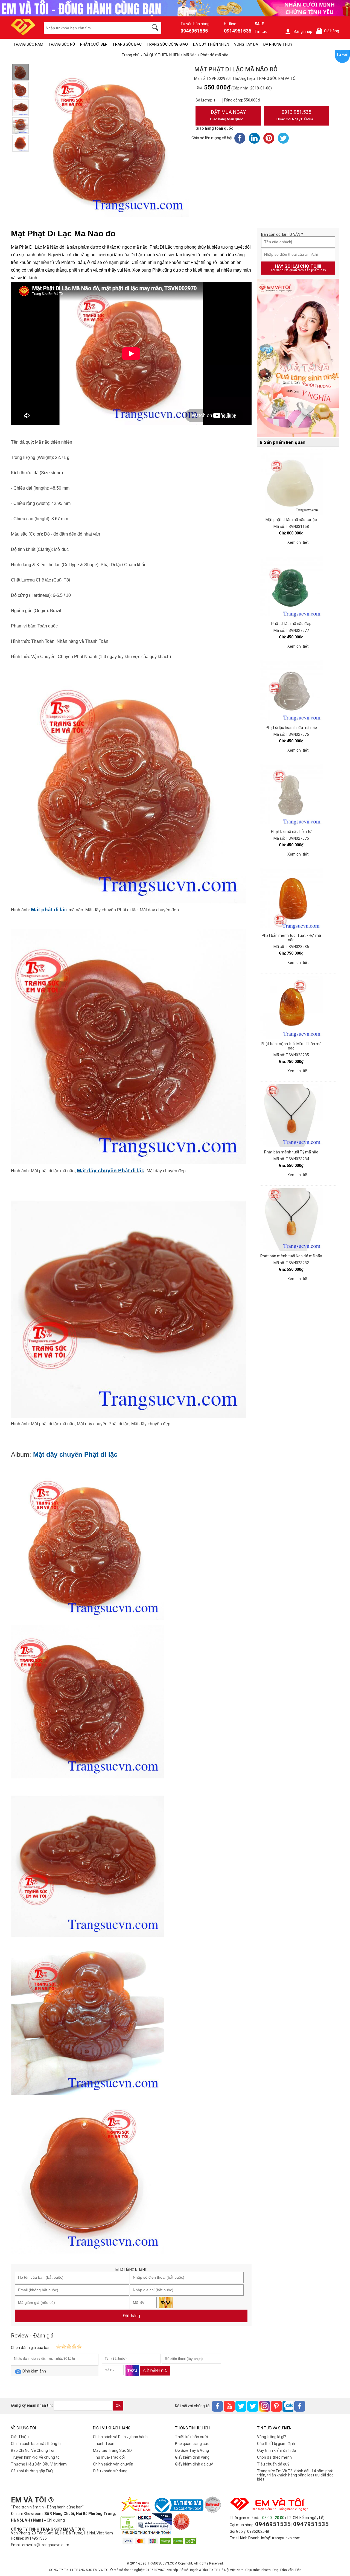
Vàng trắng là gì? (272, 2437)
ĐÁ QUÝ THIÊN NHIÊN (211, 44)
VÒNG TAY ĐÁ (246, 44)
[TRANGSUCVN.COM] (23, 34)
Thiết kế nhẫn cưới (191, 2437)
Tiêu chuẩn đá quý (273, 2464)
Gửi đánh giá (155, 2371)
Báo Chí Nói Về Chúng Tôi (33, 2450)
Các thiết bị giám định (276, 2444)
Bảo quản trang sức (192, 2444)
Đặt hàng (131, 2316)
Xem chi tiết (298, 542)
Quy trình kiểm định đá (277, 2450)
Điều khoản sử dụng (110, 2471)
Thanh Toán (104, 2444)
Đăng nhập (303, 31)
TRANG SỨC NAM (28, 44)
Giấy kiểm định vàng (192, 2457)
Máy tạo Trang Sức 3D (112, 2450)
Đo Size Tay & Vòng (192, 2450)
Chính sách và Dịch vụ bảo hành (120, 2437)
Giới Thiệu (20, 2437)
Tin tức (261, 31)
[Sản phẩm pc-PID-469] (298, 358)
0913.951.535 (295, 115)
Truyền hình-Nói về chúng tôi (36, 2457)
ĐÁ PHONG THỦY (278, 44)
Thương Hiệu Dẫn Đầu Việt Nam (39, 2464)
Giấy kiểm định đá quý (194, 2464)
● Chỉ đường (54, 2520)
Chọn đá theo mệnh (274, 2457)
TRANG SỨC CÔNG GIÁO (167, 44)
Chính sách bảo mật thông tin (37, 2444)
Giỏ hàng (329, 31)
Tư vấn (342, 54)
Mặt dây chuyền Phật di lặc (111, 1171)
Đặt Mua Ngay (228, 115)
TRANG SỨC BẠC (127, 44)
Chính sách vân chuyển (113, 2464)
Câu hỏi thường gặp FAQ (32, 2471)
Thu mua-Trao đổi (109, 2457)
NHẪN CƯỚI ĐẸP (94, 44)
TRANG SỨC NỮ (62, 44)
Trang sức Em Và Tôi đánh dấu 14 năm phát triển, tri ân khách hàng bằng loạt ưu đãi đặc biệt (295, 2475)
